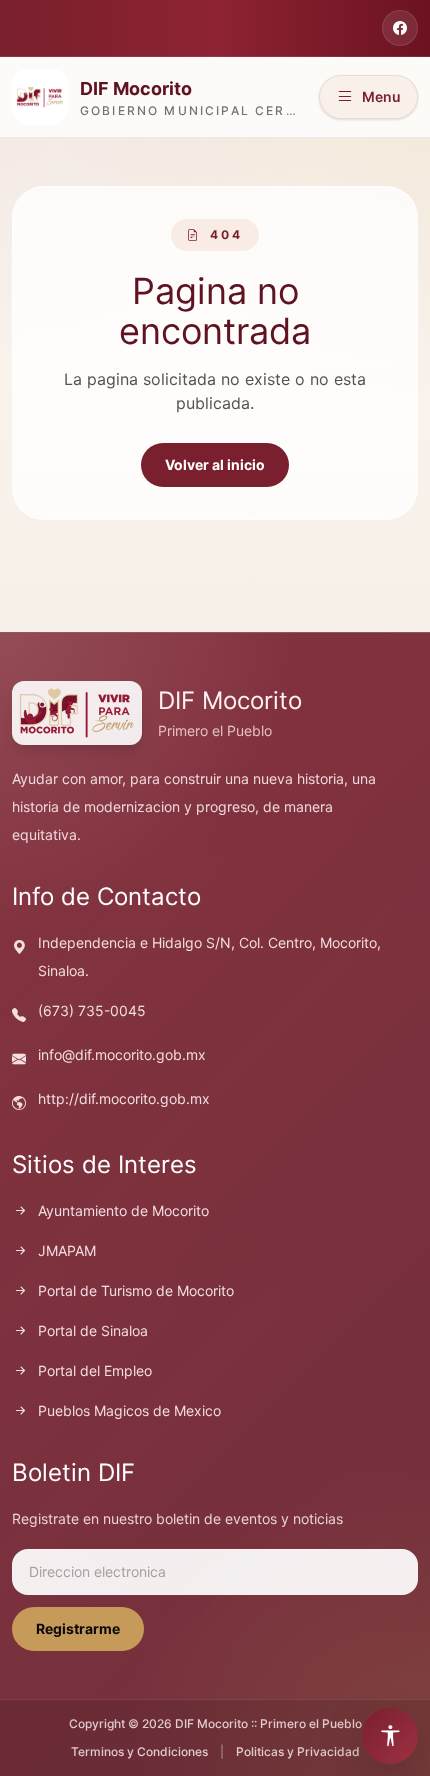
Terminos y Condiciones (139, 1751)
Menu (381, 96)
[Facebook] (400, 28)
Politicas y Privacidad (298, 1751)
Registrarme (78, 1628)
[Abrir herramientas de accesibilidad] (390, 1736)
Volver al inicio (215, 464)
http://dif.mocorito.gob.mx (124, 1098)
